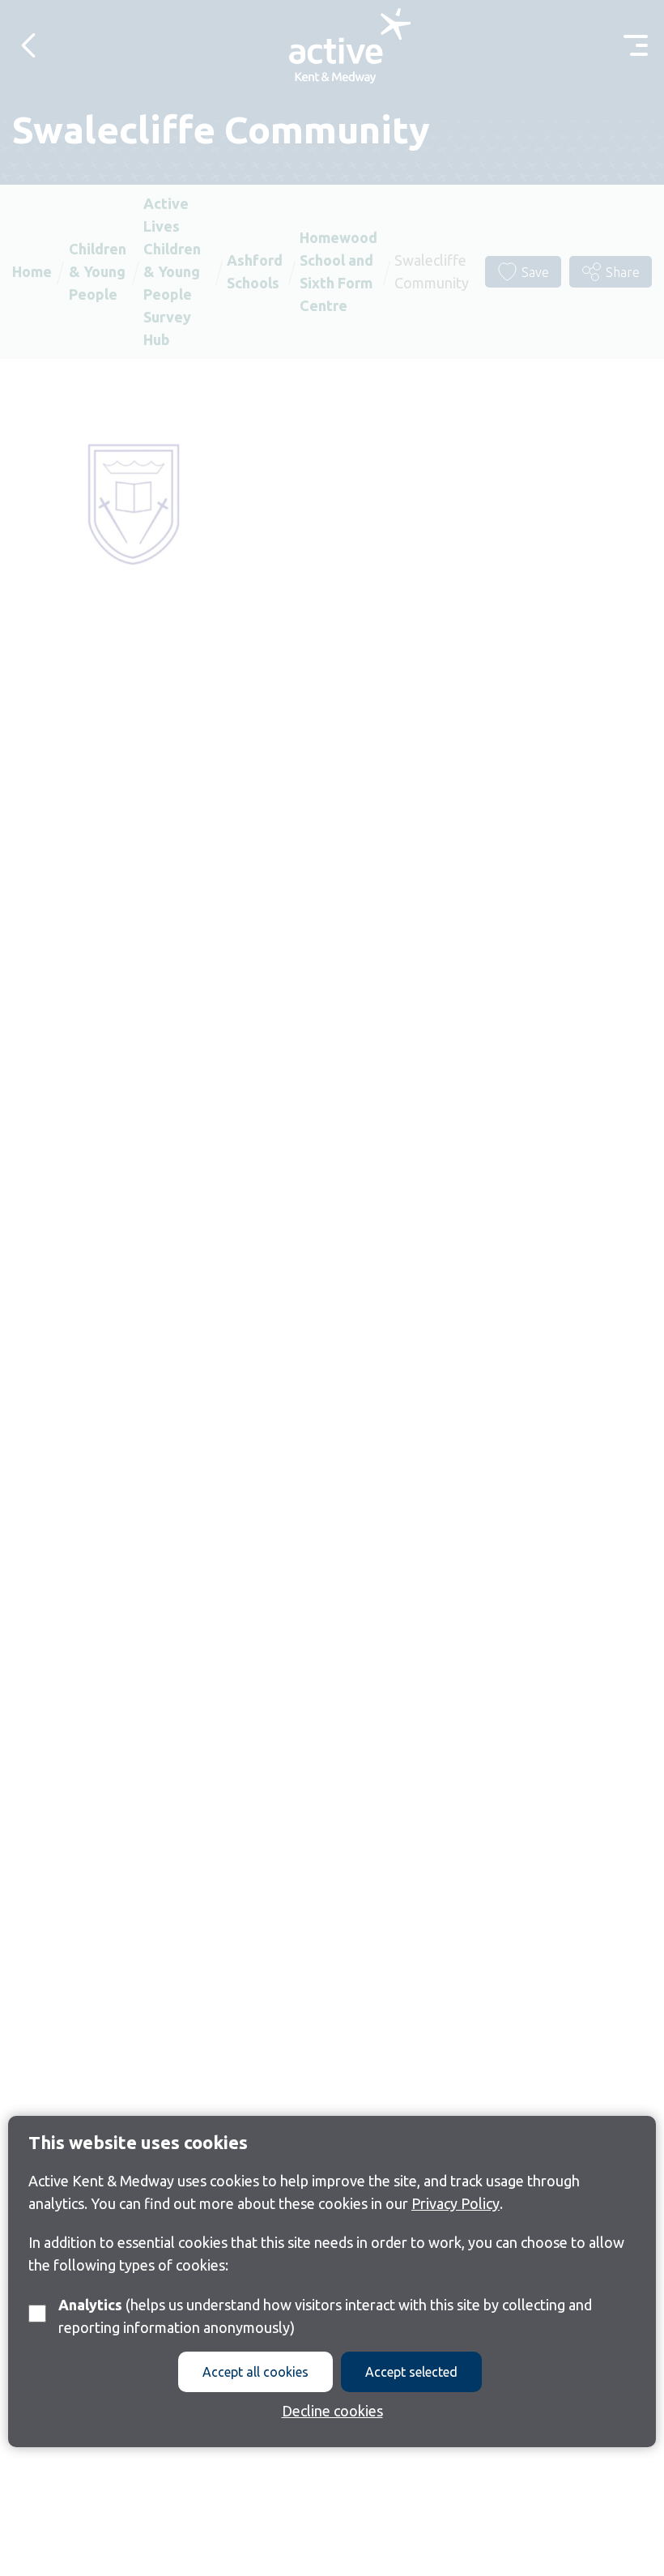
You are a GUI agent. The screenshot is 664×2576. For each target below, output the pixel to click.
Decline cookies (332, 2411)
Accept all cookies (255, 2372)
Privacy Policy (455, 2203)
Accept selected (411, 2372)
